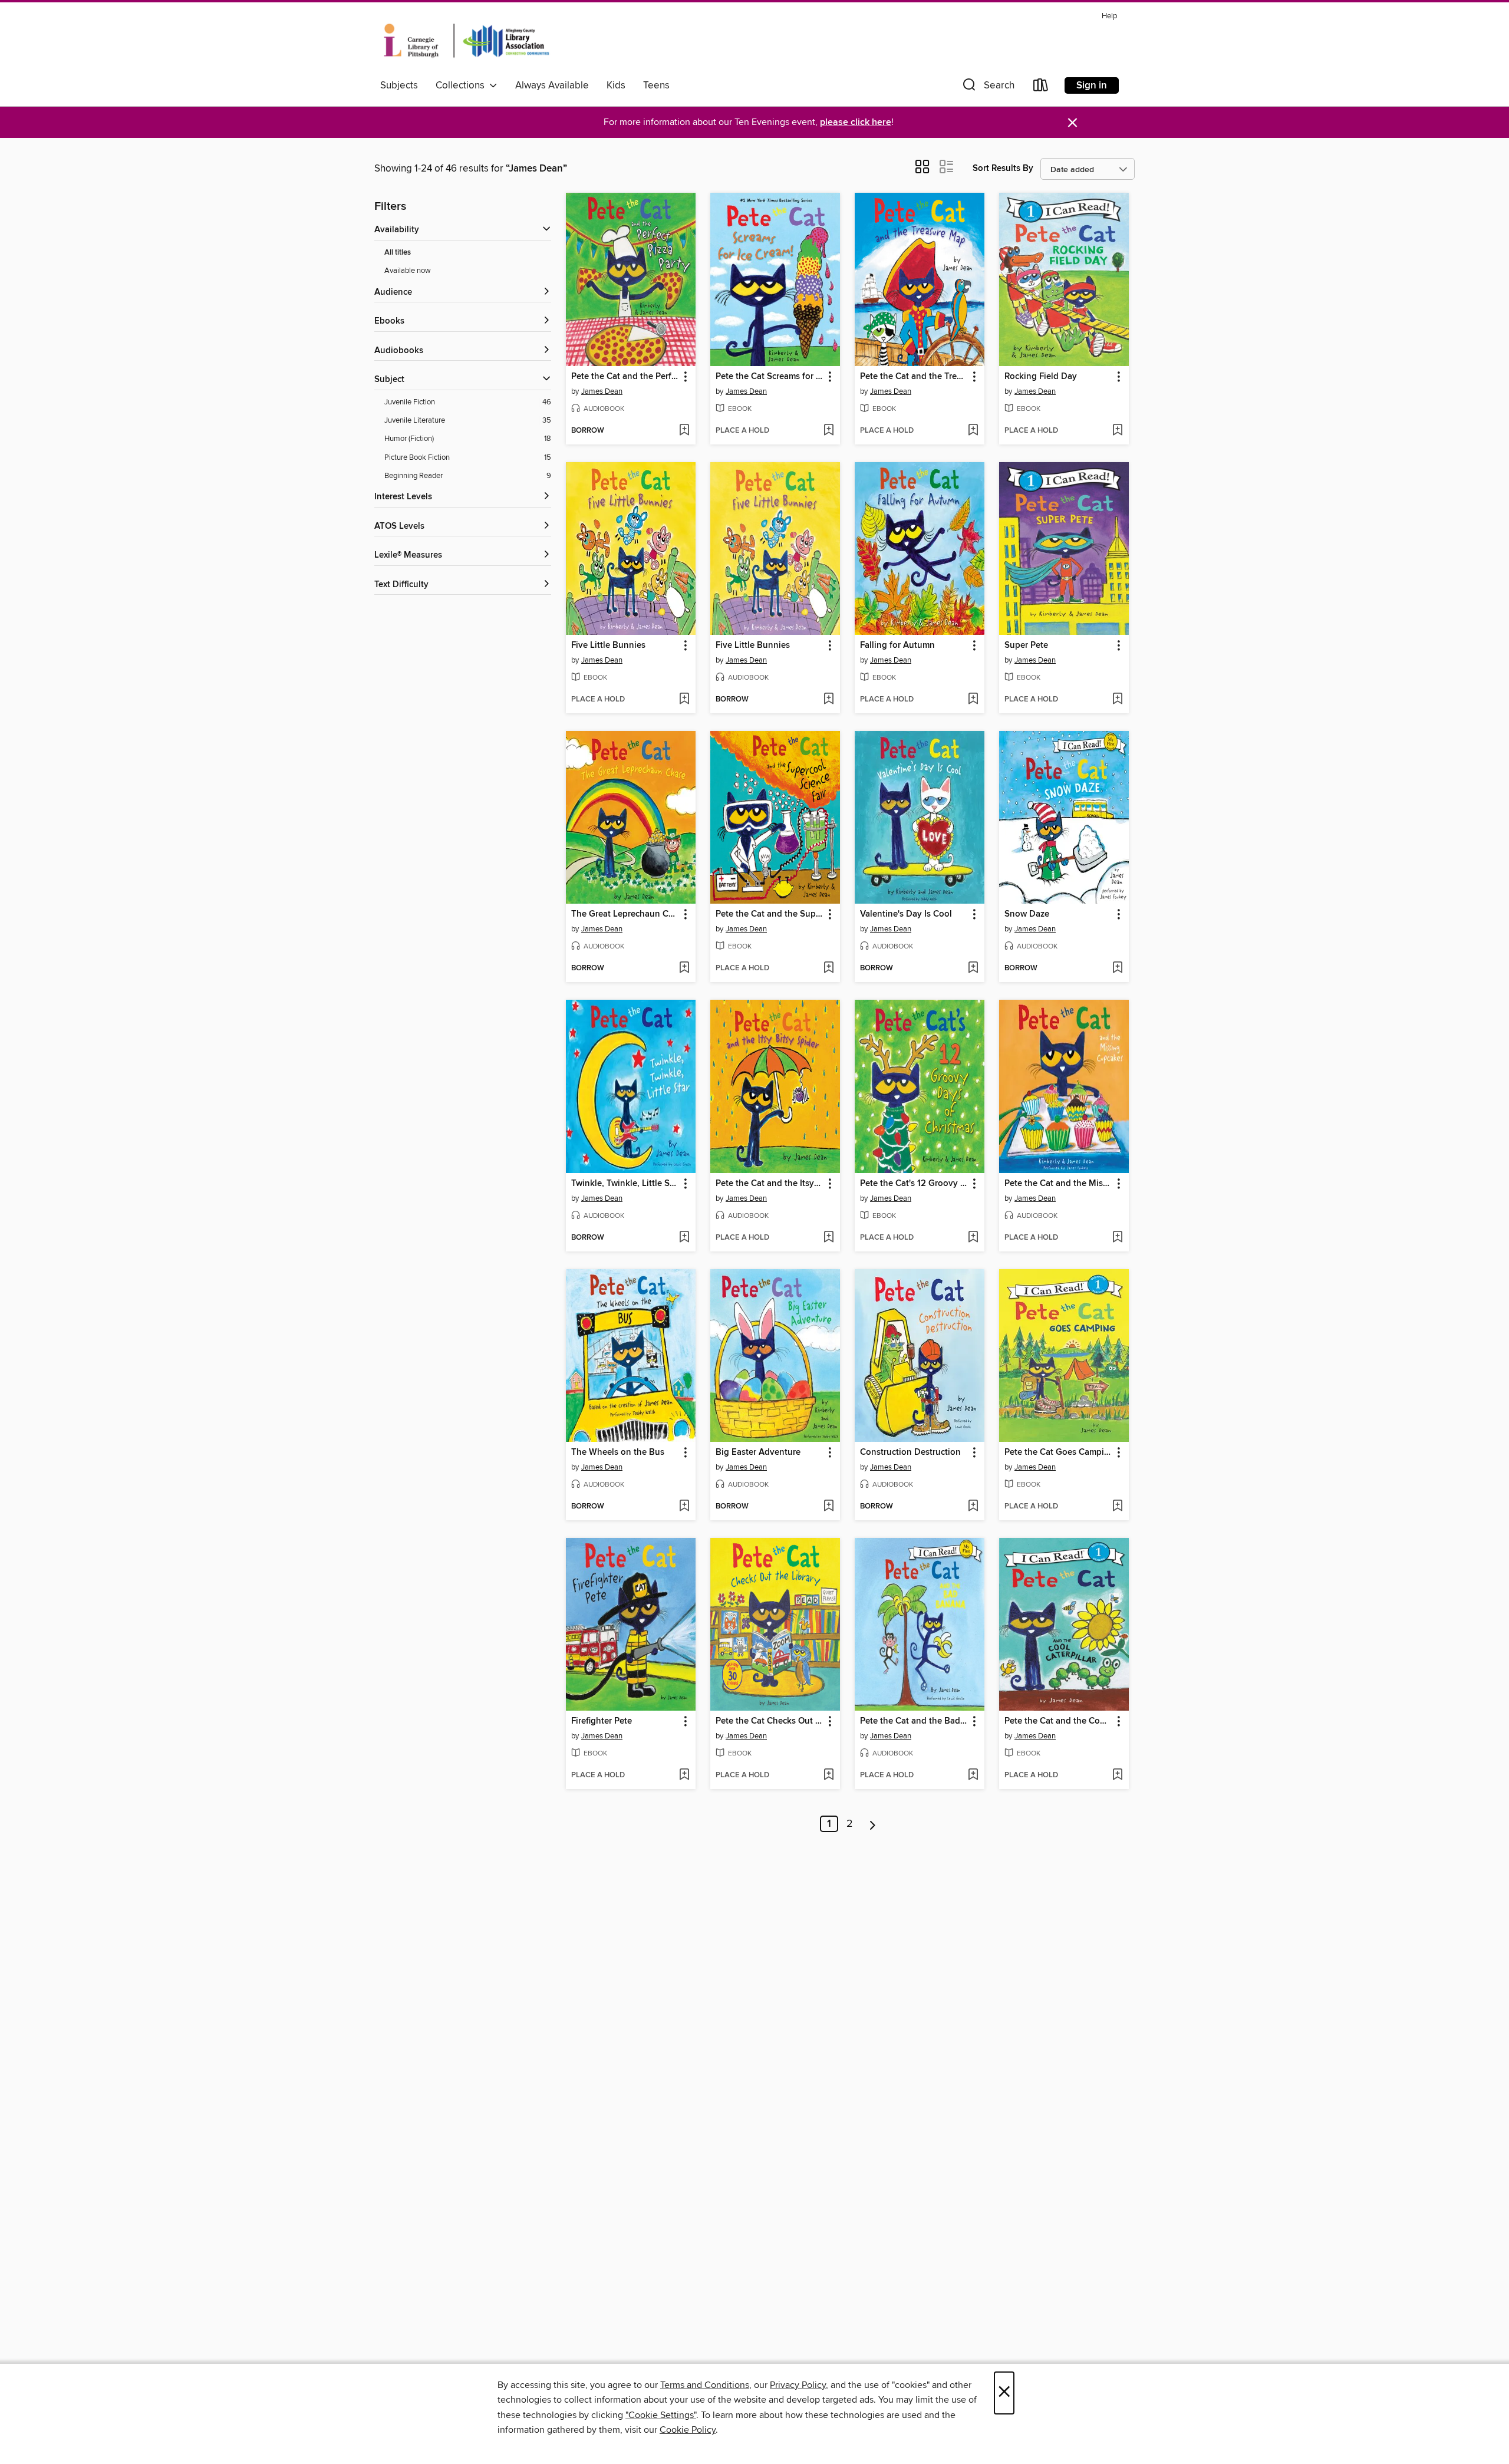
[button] (987, 88)
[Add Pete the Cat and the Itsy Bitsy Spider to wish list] (828, 1238)
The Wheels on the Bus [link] (618, 1452)
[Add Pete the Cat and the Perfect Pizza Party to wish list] (684, 431)
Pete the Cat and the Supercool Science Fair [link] (770, 914)
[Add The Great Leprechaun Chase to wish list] (684, 969)
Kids (616, 85)
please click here (856, 122)
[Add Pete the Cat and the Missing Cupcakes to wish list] (1117, 1238)
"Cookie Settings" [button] (661, 2415)
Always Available (552, 85)
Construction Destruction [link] (910, 1452)
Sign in (1092, 85)
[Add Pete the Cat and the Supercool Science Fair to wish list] (828, 969)
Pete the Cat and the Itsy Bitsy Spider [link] (770, 1184)
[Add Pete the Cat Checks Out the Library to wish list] (828, 1775)
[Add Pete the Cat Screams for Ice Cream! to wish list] (828, 431)
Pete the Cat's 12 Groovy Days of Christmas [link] (914, 1184)
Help (1109, 16)
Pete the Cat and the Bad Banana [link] (914, 1721)
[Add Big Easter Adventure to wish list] (828, 1507)
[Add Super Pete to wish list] (1117, 700)
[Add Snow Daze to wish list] (1117, 969)
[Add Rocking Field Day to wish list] (1117, 431)
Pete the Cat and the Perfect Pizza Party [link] (625, 377)
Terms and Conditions (705, 2385)
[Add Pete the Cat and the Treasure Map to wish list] (973, 431)
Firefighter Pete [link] (602, 1721)
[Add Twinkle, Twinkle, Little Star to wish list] (684, 1238)
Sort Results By (1003, 168)
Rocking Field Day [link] (1041, 377)
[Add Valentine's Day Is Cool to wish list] (973, 969)
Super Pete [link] (1026, 645)
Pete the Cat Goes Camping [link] (1058, 1452)
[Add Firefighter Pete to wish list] (684, 1775)
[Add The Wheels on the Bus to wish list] (684, 1507)
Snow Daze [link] (1027, 914)
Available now (408, 271)
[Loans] (1041, 88)
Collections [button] (462, 85)
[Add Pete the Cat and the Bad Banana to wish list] (973, 1775)
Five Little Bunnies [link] (608, 645)
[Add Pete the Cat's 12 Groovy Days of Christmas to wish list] (973, 1238)
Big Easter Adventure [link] (758, 1452)
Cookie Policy (688, 2430)
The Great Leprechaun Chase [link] (625, 914)
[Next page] (873, 1824)
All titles (398, 253)
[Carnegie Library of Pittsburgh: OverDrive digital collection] (467, 41)
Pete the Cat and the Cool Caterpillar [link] (1058, 1721)
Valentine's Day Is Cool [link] (906, 914)
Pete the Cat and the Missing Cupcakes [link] (1058, 1184)
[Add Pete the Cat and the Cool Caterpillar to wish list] (1117, 1775)
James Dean (602, 391)
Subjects (399, 85)
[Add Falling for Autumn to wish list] (973, 700)
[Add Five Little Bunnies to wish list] (684, 700)
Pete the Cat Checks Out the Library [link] (770, 1721)
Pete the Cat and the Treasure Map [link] (914, 377)
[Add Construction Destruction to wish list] (973, 1507)
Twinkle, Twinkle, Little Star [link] (625, 1184)
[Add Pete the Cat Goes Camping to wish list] (1117, 1507)
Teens (656, 85)
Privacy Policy (798, 2385)
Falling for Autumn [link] (897, 645)
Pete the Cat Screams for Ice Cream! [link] (770, 377)
